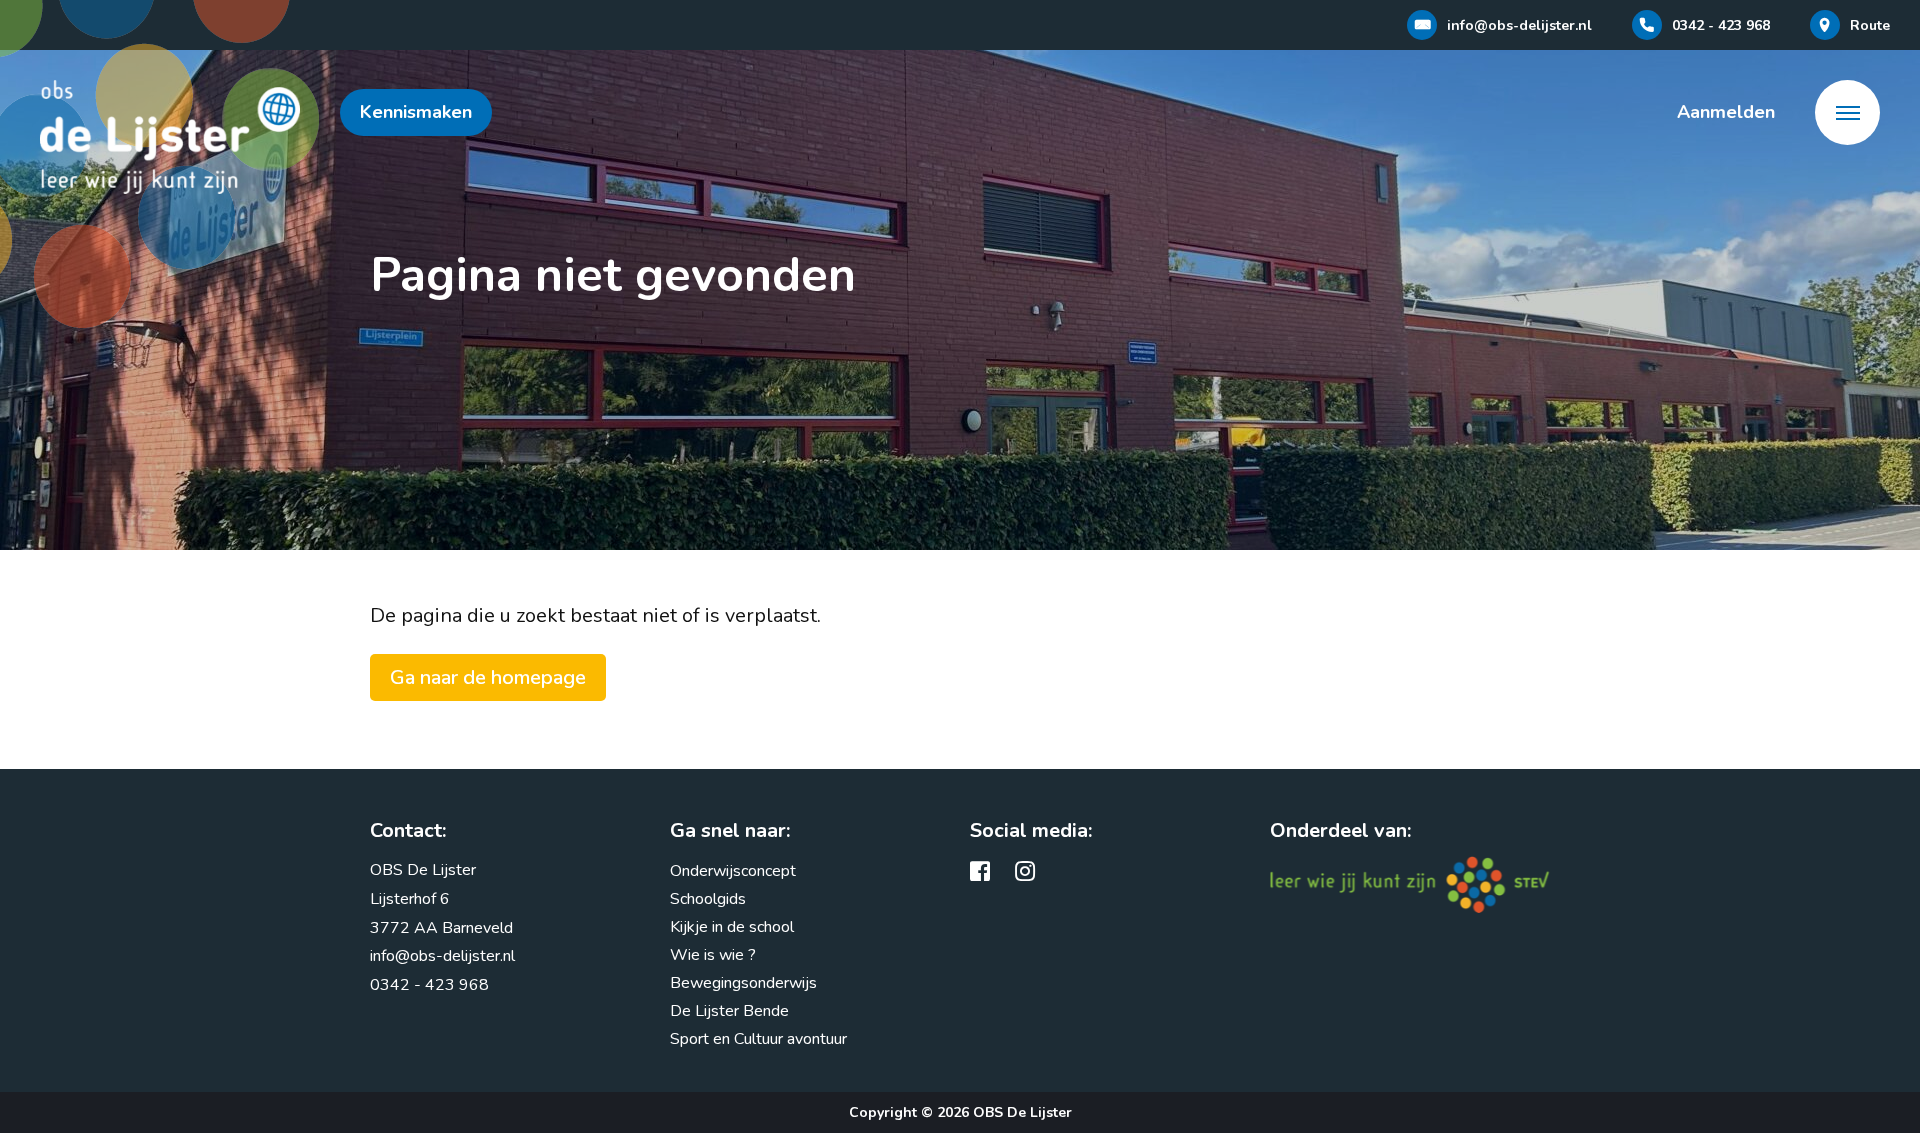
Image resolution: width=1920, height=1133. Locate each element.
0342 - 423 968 (429, 985)
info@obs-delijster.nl (442, 956)
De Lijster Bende (729, 1011)
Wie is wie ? (713, 955)
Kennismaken (416, 112)
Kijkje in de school (732, 927)
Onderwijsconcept (733, 871)
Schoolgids (708, 899)
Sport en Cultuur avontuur (758, 1039)
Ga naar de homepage (488, 677)
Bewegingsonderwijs (743, 983)
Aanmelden (1726, 112)
